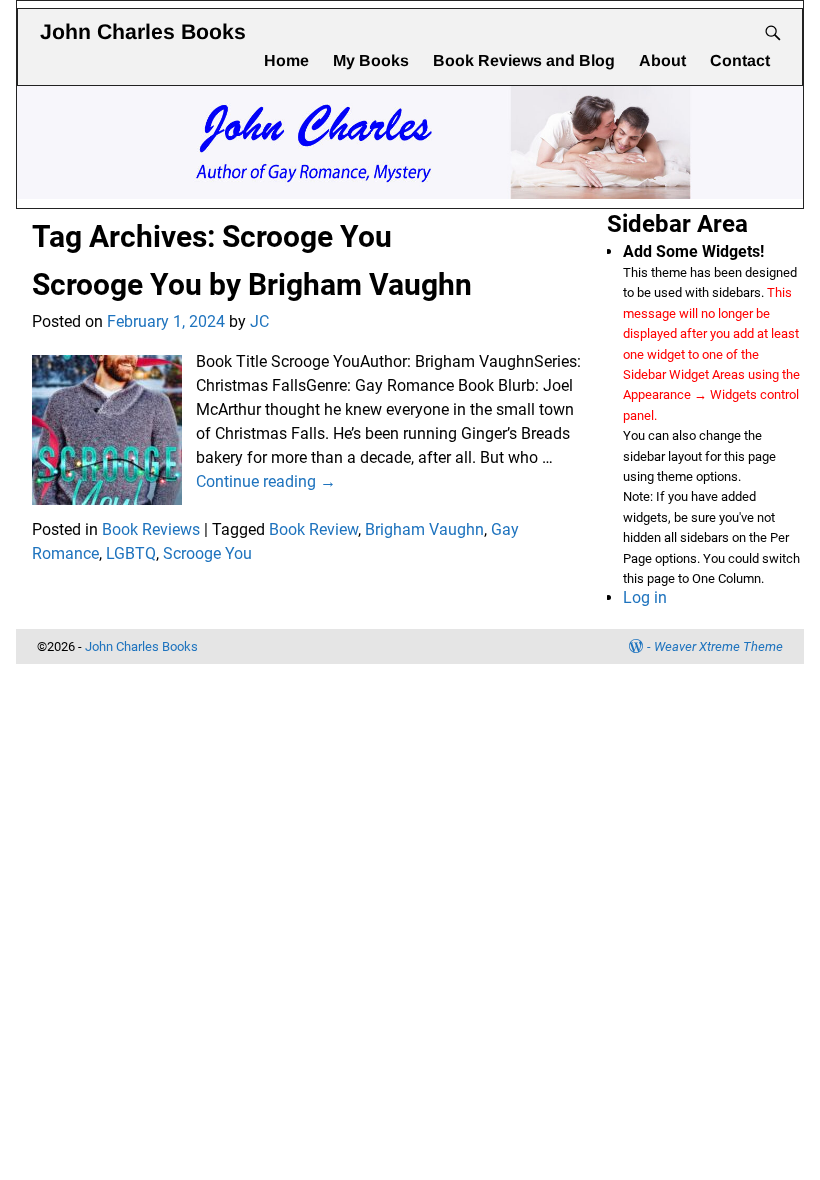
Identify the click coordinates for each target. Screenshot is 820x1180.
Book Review (313, 529)
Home (286, 60)
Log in (645, 597)
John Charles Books (143, 32)
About (662, 60)
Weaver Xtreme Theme (718, 646)
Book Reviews (151, 529)
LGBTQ (131, 553)
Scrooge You (207, 553)
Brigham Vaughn (424, 529)
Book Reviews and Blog (524, 60)
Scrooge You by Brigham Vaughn (252, 284)
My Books (371, 60)
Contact (740, 60)
